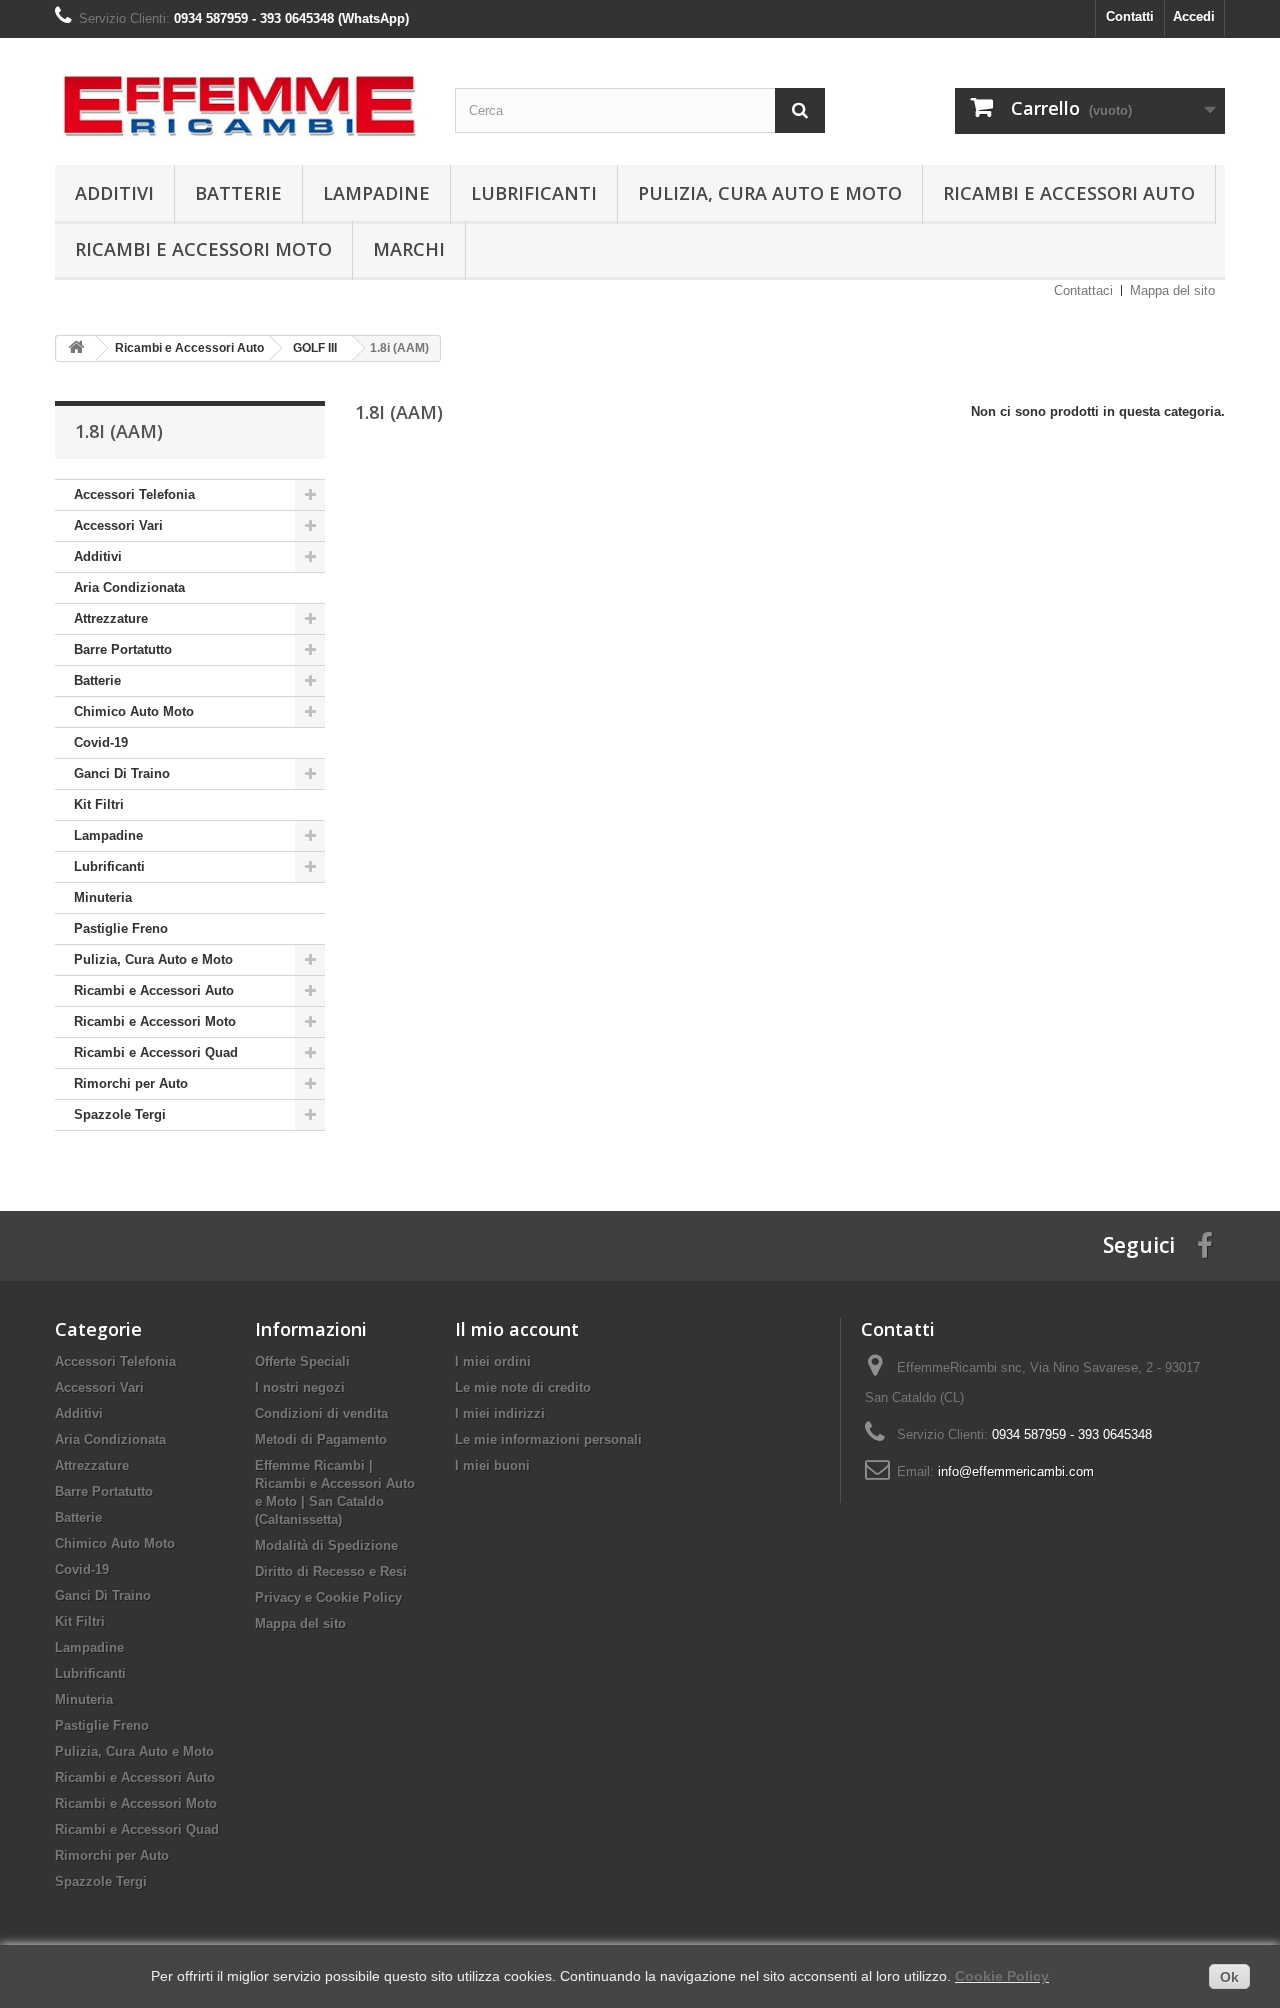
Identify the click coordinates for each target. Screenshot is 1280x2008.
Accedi (1194, 16)
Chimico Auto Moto (134, 711)
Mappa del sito (1172, 290)
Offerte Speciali (302, 1361)
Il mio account (517, 1329)
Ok (1229, 1977)
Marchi (409, 249)
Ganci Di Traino (122, 773)
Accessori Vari (118, 525)
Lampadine (376, 193)
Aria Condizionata (129, 587)
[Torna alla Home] (76, 348)
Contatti (1130, 16)
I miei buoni (492, 1465)
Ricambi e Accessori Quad (156, 1052)
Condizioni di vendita (321, 1413)
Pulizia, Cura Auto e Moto (770, 193)
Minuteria (103, 897)
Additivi (114, 193)
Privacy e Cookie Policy (328, 1597)
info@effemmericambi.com (1016, 1471)
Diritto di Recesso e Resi (331, 1571)
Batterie (238, 193)
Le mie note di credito (523, 1387)
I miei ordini (493, 1361)
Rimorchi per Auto (131, 1083)
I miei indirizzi (500, 1413)
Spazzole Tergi (120, 1114)
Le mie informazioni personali (548, 1439)
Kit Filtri (99, 804)
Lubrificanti (534, 193)
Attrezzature (111, 618)
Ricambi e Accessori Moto (203, 249)
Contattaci (1083, 290)
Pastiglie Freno (121, 928)
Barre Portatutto (123, 649)
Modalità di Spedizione (326, 1545)
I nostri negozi (300, 1387)
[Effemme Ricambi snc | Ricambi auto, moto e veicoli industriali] (240, 96)
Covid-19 (101, 742)
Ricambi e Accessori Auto (1069, 193)
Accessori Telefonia (134, 494)
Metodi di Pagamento (321, 1439)
